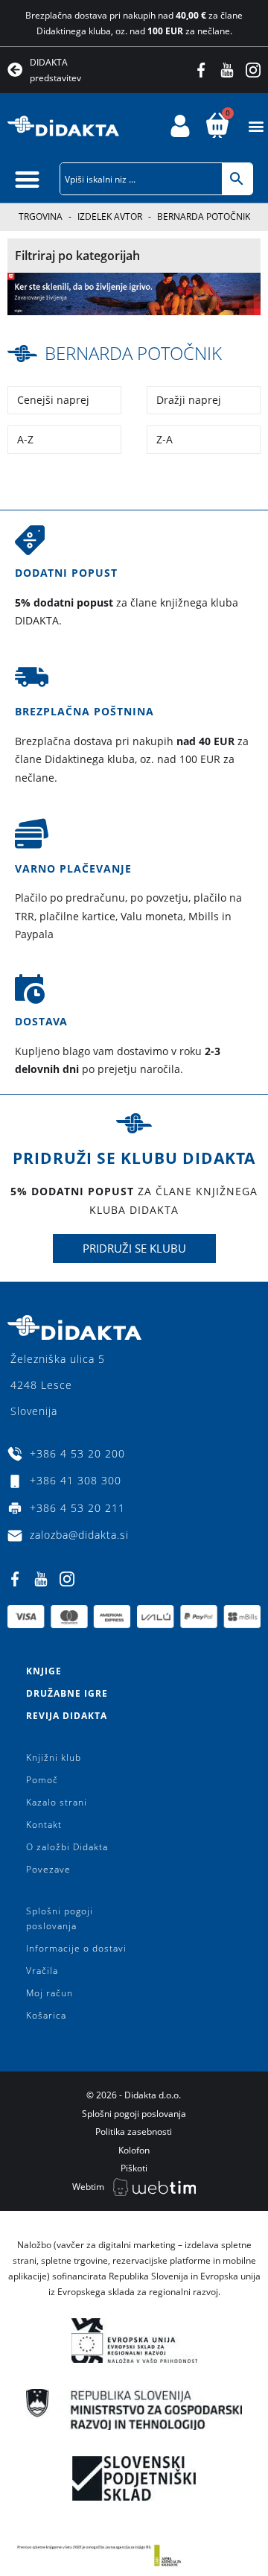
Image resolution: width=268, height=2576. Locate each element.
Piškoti (134, 2168)
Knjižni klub (54, 1757)
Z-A (165, 439)
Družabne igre (67, 1693)
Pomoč (42, 1780)
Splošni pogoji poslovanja (60, 1918)
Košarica (46, 2015)
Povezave (48, 1869)
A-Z (25, 439)
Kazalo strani (57, 1802)
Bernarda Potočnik (133, 353)
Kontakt (44, 1825)
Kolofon (134, 2150)
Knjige (44, 1671)
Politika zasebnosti (134, 2132)
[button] (256, 126)
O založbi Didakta (67, 1847)
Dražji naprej (189, 400)
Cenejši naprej (53, 400)
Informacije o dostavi (76, 1948)
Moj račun (50, 1993)
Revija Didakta (67, 1716)
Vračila (42, 1971)
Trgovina (41, 216)
